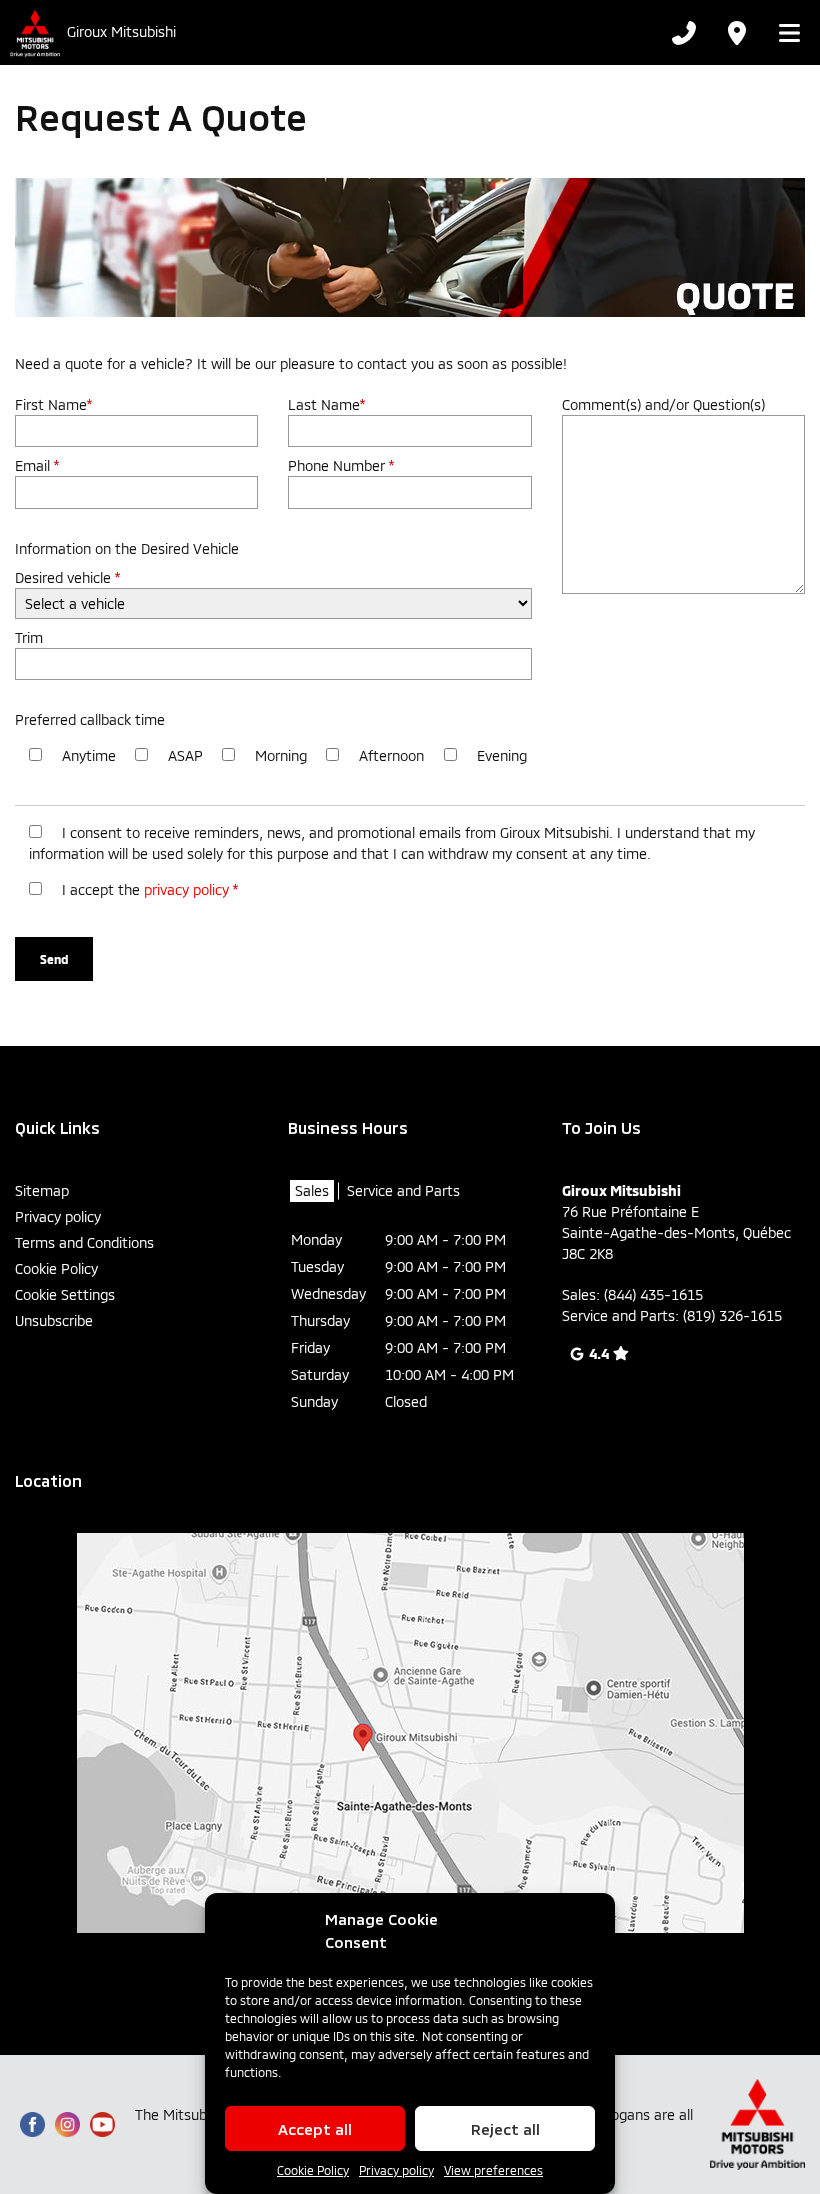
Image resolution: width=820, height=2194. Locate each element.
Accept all (315, 2129)
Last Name (326, 404)
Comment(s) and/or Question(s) (663, 404)
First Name (53, 404)
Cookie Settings (65, 1294)
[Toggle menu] (783, 33)
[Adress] (736, 33)
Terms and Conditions (84, 1242)
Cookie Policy (313, 2170)
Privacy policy (396, 2170)
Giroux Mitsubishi (121, 32)
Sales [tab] (312, 1190)
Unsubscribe (54, 1320)
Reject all (505, 2129)
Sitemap (42, 1190)
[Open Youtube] (102, 2124)
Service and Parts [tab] (403, 1190)
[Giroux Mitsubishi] (33, 32)
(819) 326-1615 (732, 1315)
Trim (29, 637)
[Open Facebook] (32, 2124)
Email (37, 465)
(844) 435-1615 (653, 1294)
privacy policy (186, 889)
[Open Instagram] (67, 2124)
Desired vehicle (67, 577)
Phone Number (341, 465)
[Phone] (684, 33)
